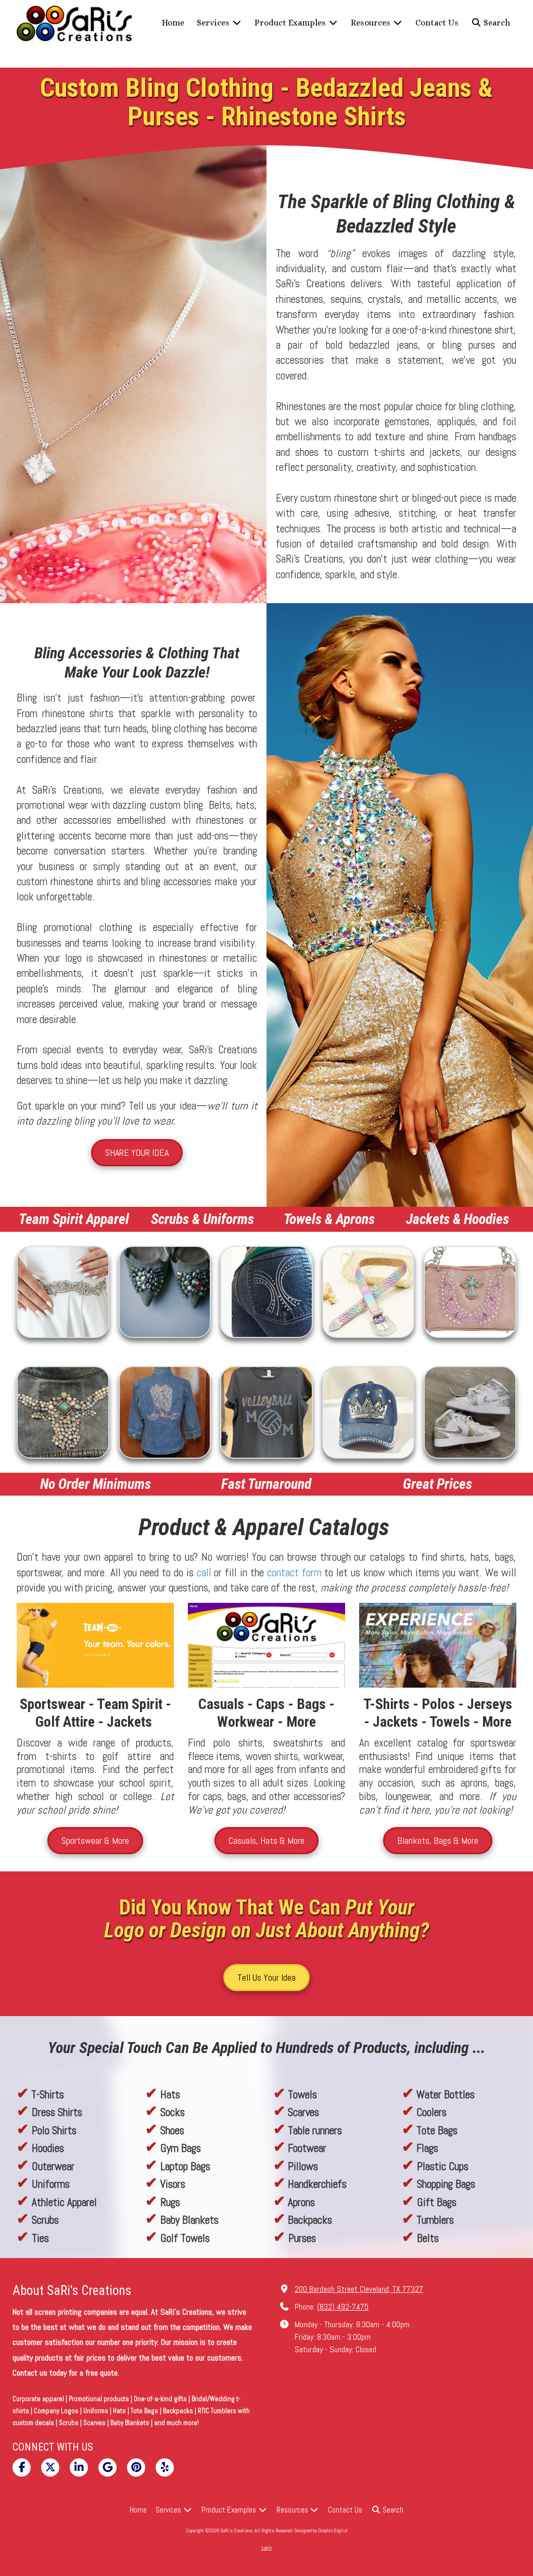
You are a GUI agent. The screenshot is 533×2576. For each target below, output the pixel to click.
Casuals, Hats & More (266, 1840)
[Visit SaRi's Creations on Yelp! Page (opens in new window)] (165, 2467)
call (204, 1572)
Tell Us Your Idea (266, 1977)
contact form (294, 1572)
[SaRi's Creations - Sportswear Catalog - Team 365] (95, 1645)
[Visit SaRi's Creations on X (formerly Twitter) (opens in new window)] (50, 2467)
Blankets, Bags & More (438, 1840)
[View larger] (63, 1292)
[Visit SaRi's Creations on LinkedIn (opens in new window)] (79, 2467)
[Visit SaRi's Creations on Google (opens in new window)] (107, 2467)
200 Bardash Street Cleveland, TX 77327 (359, 2289)
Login (266, 2548)
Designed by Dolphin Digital (321, 2530)
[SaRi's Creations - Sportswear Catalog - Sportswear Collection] (438, 1645)
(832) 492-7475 (343, 2307)
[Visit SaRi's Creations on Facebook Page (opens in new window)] (22, 2467)
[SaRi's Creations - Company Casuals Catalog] (266, 1645)
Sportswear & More (95, 1840)
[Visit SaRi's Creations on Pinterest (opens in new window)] (136, 2467)
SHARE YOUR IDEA (137, 1152)
